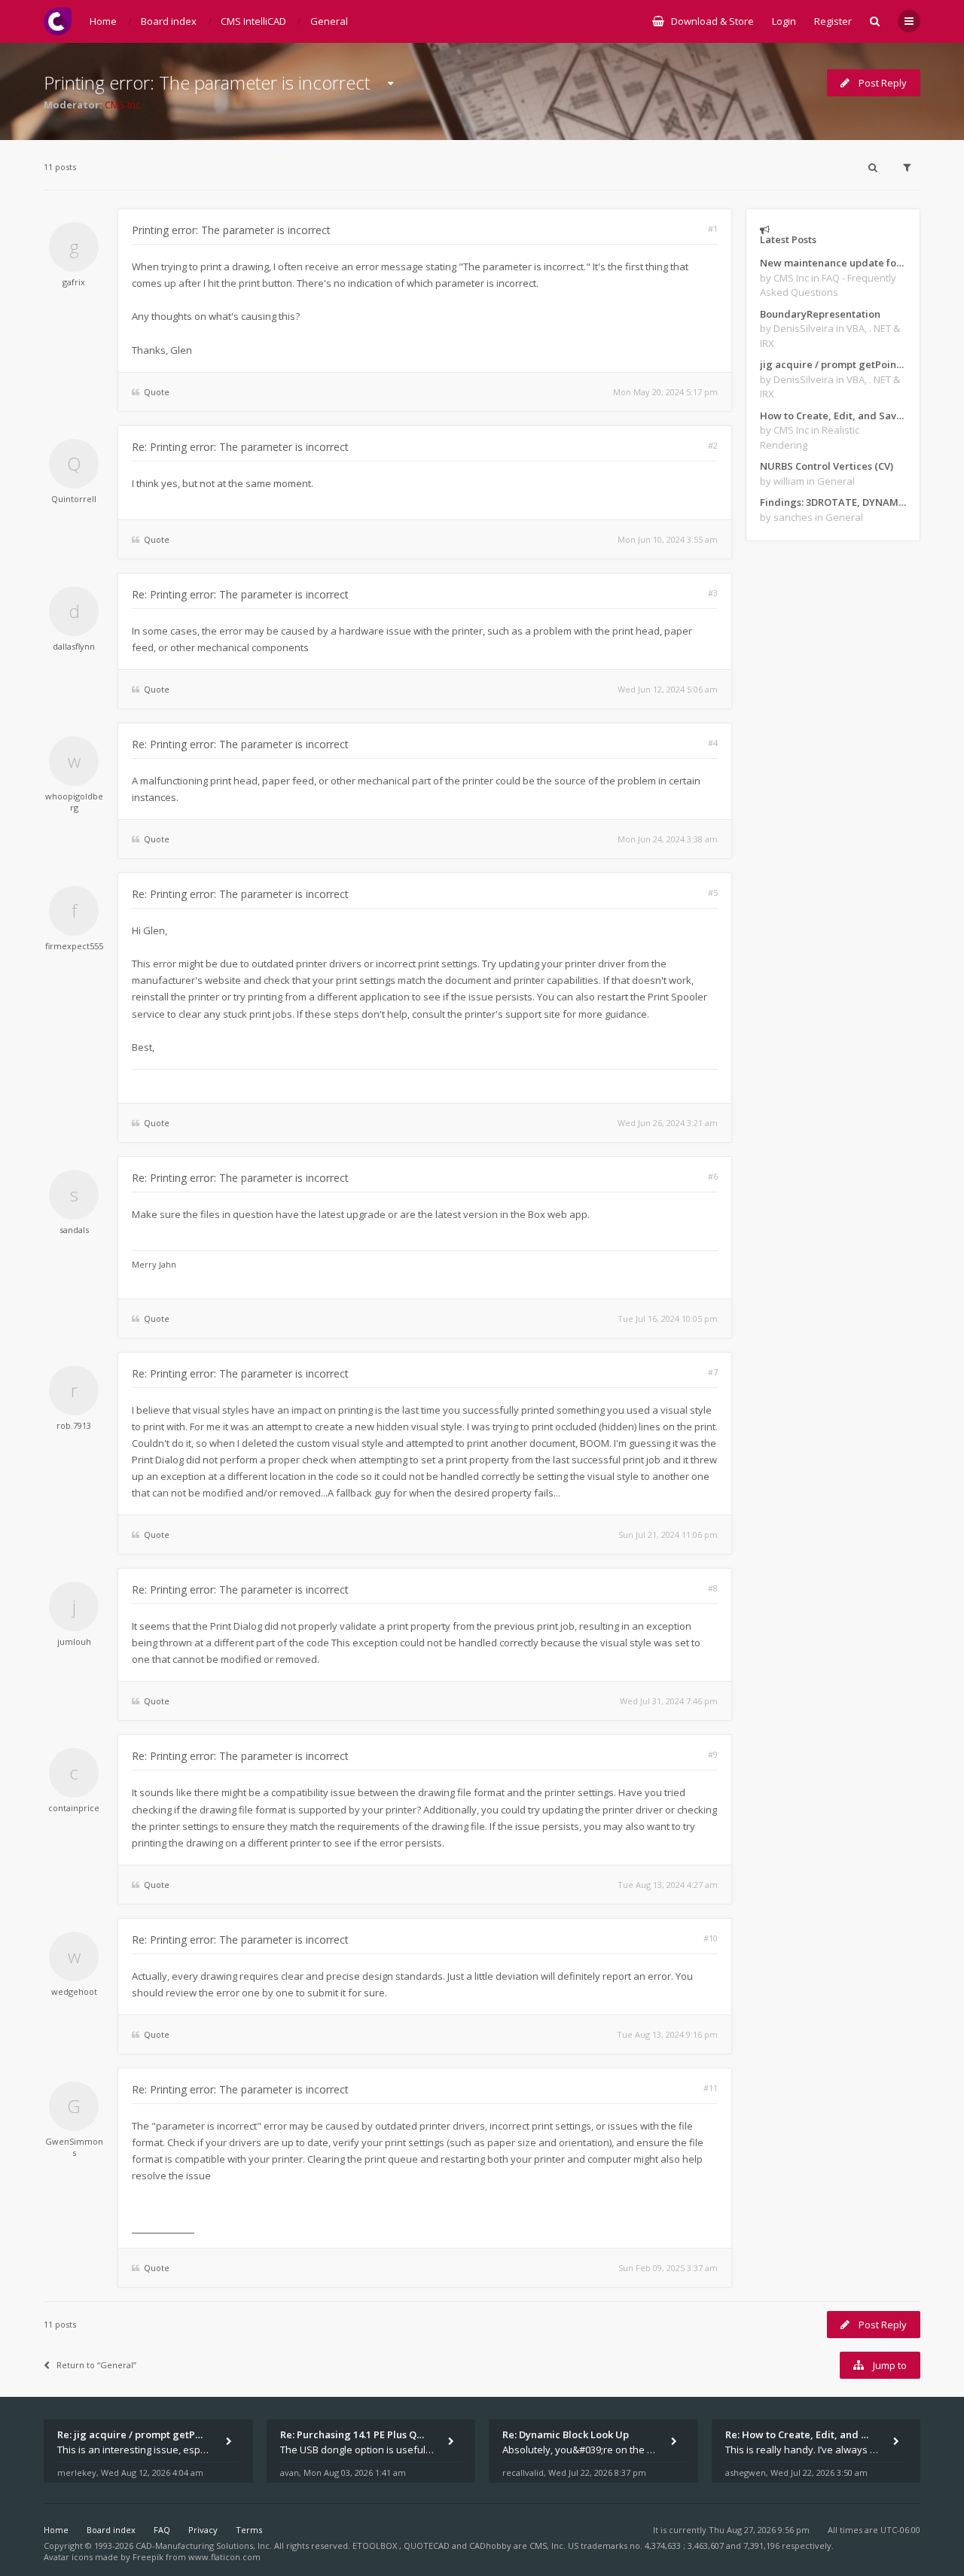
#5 (713, 892)
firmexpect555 (74, 946)
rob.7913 (74, 1425)
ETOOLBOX (376, 2546)
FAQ (162, 2530)
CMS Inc (122, 105)
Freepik (148, 2557)
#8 (713, 1588)
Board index (111, 2530)
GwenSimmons (74, 2147)
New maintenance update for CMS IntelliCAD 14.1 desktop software (833, 263)
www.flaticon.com (224, 2557)
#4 (713, 743)
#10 (711, 1938)
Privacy (203, 2530)
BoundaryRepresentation (820, 314)
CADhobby (490, 2546)
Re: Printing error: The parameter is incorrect (240, 447)
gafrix (74, 282)
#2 (713, 445)
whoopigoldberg (74, 802)
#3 (713, 593)
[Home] (58, 21)
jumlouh (74, 1641)
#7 (713, 1372)
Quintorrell (74, 499)
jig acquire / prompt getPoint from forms (833, 364)
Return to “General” (96, 2365)
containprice (74, 1808)
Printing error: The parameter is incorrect (207, 82)
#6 (713, 1176)
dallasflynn (74, 646)
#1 (713, 228)
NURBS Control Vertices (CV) (827, 466)
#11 (711, 2088)
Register (833, 21)
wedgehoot (74, 1991)
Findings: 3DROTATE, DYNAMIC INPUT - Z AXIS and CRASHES (833, 502)
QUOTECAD (428, 2546)
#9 (713, 1754)
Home (56, 2530)
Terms (249, 2530)
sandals (74, 1230)
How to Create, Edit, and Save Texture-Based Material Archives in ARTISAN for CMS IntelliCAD (833, 416)
